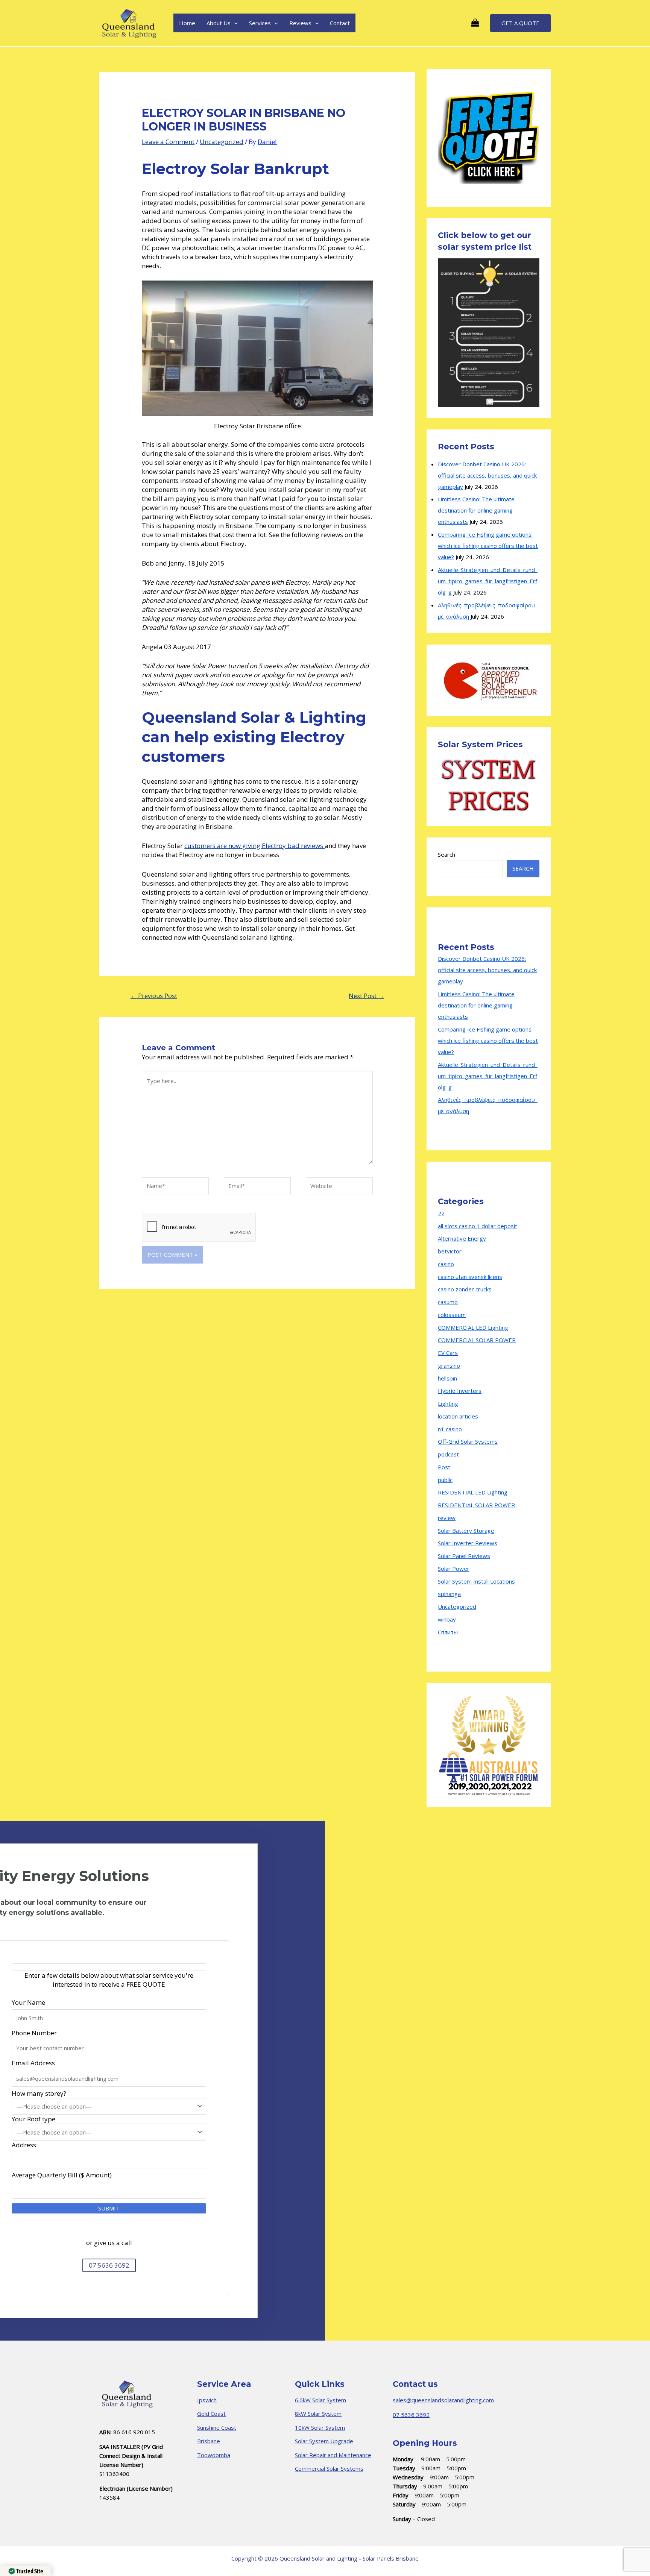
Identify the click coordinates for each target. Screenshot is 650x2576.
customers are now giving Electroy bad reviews (254, 846)
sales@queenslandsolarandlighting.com (443, 2400)
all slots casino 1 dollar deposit (478, 1226)
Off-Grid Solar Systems (468, 1441)
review (447, 1518)
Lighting (448, 1403)
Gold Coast (211, 2414)
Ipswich (207, 2400)
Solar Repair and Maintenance (333, 2455)
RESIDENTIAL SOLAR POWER (476, 1505)
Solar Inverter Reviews (468, 1543)
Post (444, 1467)
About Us (219, 23)
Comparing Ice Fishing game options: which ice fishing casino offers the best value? (488, 546)
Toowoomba (214, 2455)
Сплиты (448, 1632)
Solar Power (454, 1569)
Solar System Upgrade (324, 2441)
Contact (340, 23)
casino (446, 1264)
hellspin (447, 1378)
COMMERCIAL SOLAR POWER (477, 1340)
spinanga (449, 1594)
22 (441, 1213)
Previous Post (154, 996)
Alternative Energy (462, 1238)
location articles (458, 1416)
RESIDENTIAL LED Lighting (473, 1492)
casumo (448, 1302)
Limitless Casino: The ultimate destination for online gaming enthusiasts (476, 510)
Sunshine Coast (217, 2427)
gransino (449, 1365)
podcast (448, 1454)
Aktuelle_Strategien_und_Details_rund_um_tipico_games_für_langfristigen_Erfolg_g (488, 581)
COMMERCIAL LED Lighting (473, 1327)
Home (187, 23)
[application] (234, 23)
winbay (447, 1619)
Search (446, 854)
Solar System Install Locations (476, 1581)
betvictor (450, 1251)
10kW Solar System (320, 2427)
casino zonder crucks (465, 1289)
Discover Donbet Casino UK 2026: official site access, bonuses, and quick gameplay (487, 475)
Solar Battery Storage (466, 1531)
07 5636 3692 (411, 2415)
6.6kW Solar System (320, 2400)
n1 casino (450, 1429)
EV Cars (448, 1353)
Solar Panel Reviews (464, 1556)
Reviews (300, 23)
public (445, 1480)
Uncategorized (222, 142)
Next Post (366, 996)
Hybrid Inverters (460, 1391)
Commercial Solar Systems (329, 2468)
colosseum (452, 1315)
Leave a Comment (168, 142)
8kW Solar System (318, 2414)
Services (260, 23)
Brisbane (209, 2441)
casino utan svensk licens (470, 1277)
